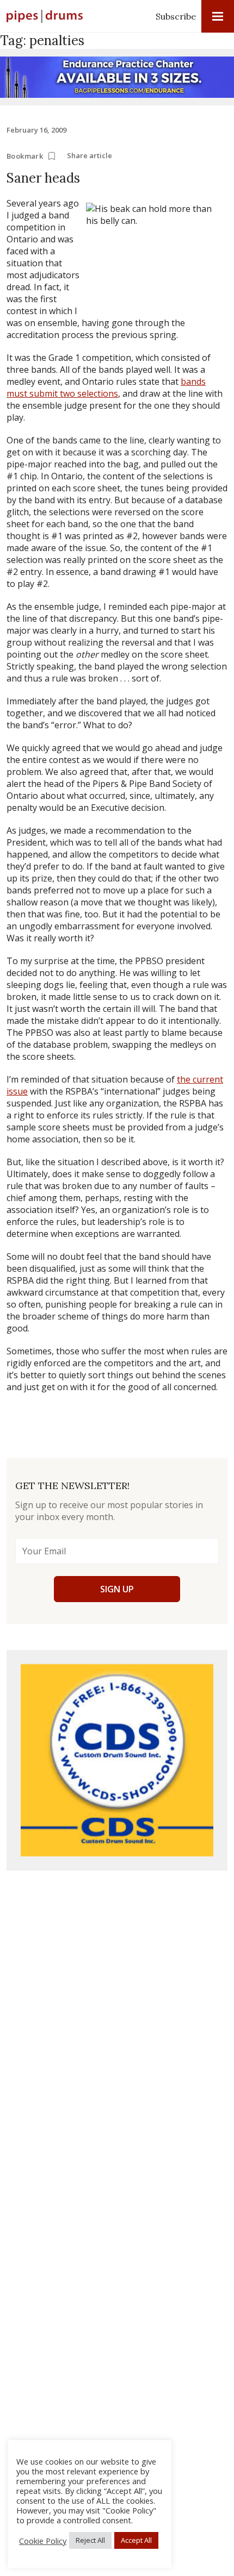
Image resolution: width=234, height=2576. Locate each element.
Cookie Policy (43, 2541)
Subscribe (176, 16)
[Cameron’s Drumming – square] (117, 1760)
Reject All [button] (90, 2540)
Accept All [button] (136, 2540)
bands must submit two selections (106, 387)
